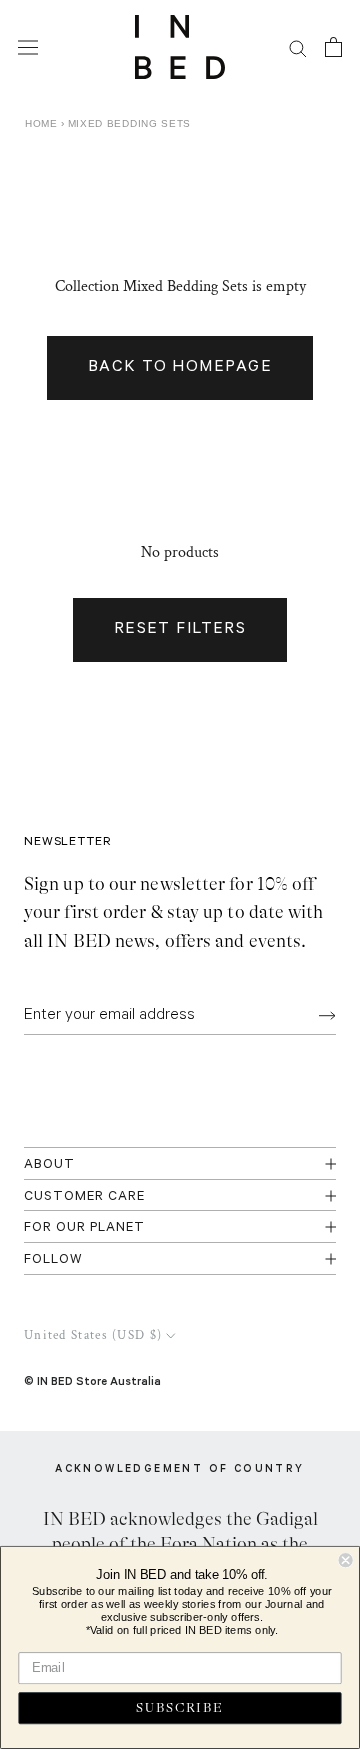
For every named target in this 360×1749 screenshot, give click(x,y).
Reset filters (180, 630)
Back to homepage (180, 368)
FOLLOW (53, 1260)
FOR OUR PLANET (84, 1228)
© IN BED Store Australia (92, 1380)
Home (41, 123)
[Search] (298, 47)
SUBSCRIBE (179, 1708)
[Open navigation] (28, 47)
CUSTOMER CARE (84, 1197)
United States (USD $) (93, 1335)
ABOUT (49, 1165)
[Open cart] (333, 47)
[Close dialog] (346, 1560)
